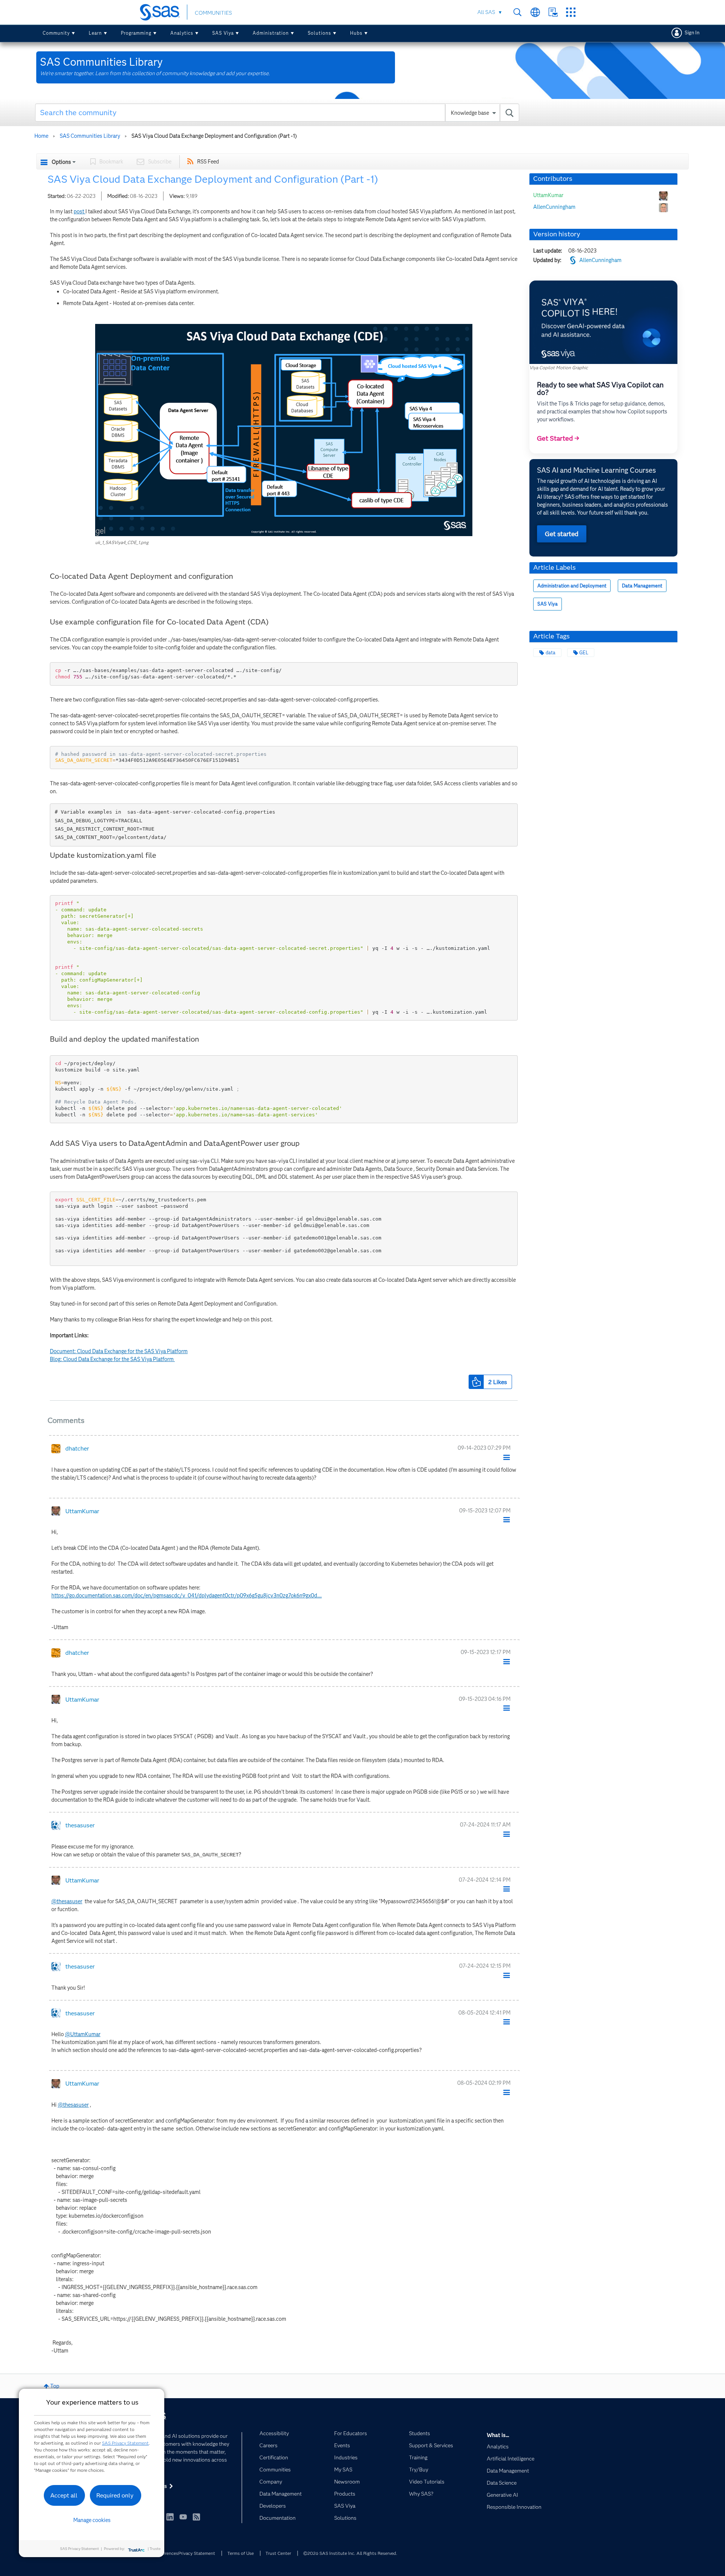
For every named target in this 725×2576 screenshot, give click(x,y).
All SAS (486, 12)
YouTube (183, 2517)
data (551, 653)
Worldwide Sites (535, 12)
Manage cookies (92, 2520)
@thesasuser (67, 1901)
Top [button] (55, 2386)
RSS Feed (208, 162)
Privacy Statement (197, 2553)
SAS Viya (223, 33)
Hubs (356, 33)
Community (56, 33)
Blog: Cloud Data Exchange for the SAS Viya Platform (112, 1359)
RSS (196, 2517)
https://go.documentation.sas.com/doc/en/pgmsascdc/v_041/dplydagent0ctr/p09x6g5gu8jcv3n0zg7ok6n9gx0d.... (187, 1596)
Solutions (319, 33)
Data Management (642, 586)
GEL (584, 653)
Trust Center (278, 2553)
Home (41, 136)
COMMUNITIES (213, 13)
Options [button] (61, 162)
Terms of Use (241, 2553)
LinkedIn (170, 2517)
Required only (115, 2495)
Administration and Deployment (572, 586)
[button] (284, 430)
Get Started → (558, 438)
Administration (271, 33)
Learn (95, 33)
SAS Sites (571, 12)
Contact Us (553, 12)
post (79, 211)
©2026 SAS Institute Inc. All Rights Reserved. (350, 2553)
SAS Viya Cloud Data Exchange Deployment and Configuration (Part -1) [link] (214, 136)
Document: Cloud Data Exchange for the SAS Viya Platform (119, 1351)
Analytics (182, 33)
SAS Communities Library (90, 136)
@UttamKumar (83, 2034)
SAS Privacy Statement (125, 2443)
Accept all (64, 2495)
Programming (136, 33)
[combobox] (277, 113)
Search (518, 12)
